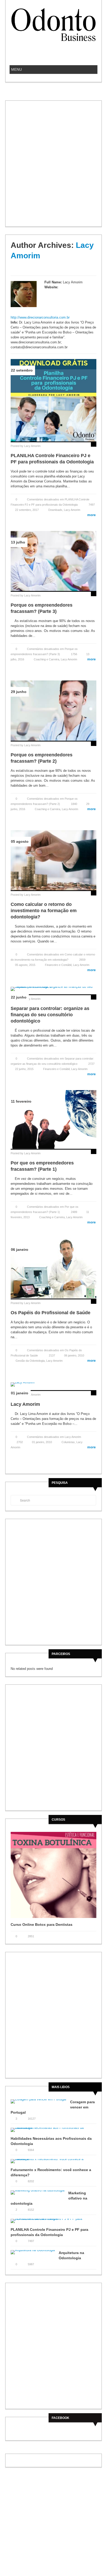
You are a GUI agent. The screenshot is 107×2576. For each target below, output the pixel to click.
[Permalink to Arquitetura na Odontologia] (35, 2254)
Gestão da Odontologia (30, 1361)
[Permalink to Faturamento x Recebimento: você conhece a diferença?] (53, 2163)
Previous (88, 1924)
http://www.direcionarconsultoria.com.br (40, 317)
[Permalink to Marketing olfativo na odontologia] (39, 2194)
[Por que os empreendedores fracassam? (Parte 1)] (53, 1119)
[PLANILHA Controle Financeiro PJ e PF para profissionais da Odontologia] (53, 400)
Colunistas (68, 1442)
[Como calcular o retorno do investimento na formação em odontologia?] (53, 860)
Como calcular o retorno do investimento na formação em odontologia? (44, 911)
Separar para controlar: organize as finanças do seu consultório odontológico (50, 1015)
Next (93, 1924)
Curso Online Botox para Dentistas (42, 1924)
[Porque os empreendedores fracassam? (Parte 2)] (53, 710)
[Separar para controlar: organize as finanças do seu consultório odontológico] (53, 988)
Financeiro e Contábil (58, 965)
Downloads (55, 510)
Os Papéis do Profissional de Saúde (51, 1313)
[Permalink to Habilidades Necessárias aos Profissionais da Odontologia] (53, 2132)
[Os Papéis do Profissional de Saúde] (53, 1268)
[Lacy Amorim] (53, 1384)
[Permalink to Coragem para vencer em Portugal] (40, 2103)
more (89, 515)
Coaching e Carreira (46, 659)
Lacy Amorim (32, 446)
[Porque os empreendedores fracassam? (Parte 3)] (53, 561)
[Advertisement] (53, 168)
